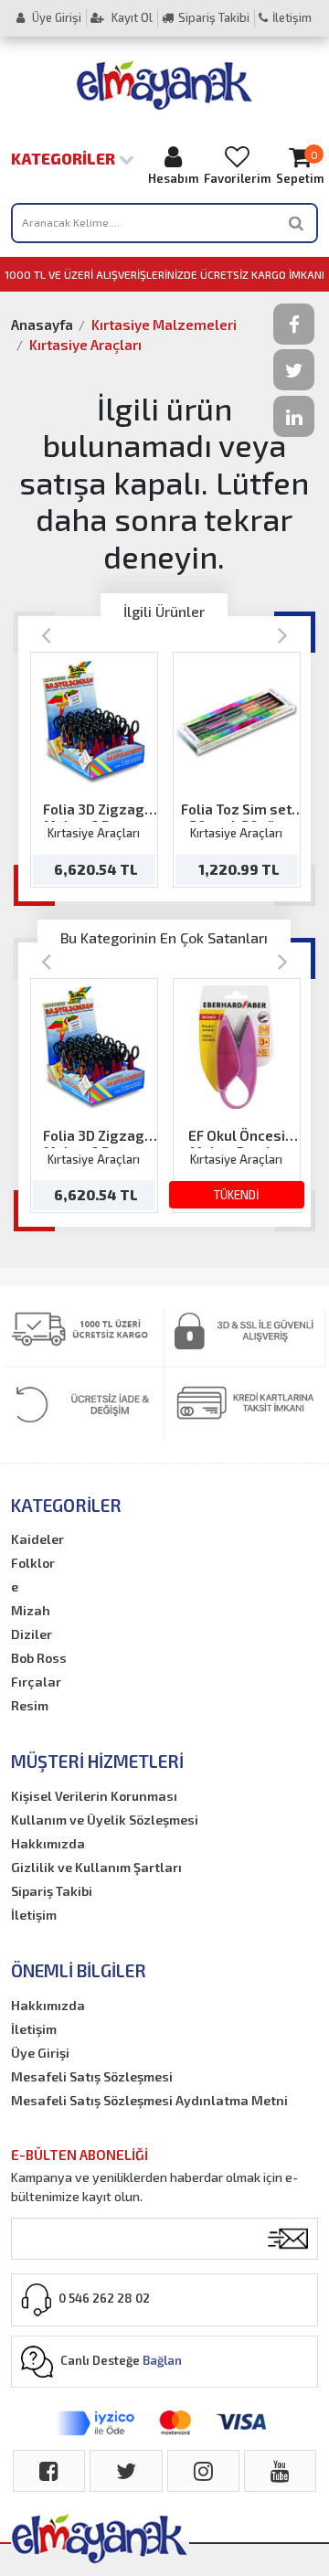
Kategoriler (65, 158)
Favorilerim (237, 178)
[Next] (283, 634)
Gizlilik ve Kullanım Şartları (96, 1867)
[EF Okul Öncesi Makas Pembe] (236, 1047)
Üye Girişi (55, 17)
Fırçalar (36, 1682)
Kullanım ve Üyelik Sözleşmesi (105, 1820)
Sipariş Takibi (214, 17)
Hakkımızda (48, 1843)
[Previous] (46, 634)
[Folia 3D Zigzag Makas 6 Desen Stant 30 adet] (94, 722)
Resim (30, 1705)
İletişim (292, 17)
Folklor (33, 1563)
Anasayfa (42, 325)
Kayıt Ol (131, 17)
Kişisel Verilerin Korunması (94, 1796)
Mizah (31, 1610)
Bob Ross (39, 1658)
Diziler (32, 1634)
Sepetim (300, 167)
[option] (94, 769)
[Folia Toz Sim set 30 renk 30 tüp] (236, 722)
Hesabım (173, 178)
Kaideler (37, 1539)
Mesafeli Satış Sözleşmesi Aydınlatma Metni (149, 2100)
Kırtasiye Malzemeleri (164, 325)
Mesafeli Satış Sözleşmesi (92, 2076)
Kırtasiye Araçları (85, 345)
